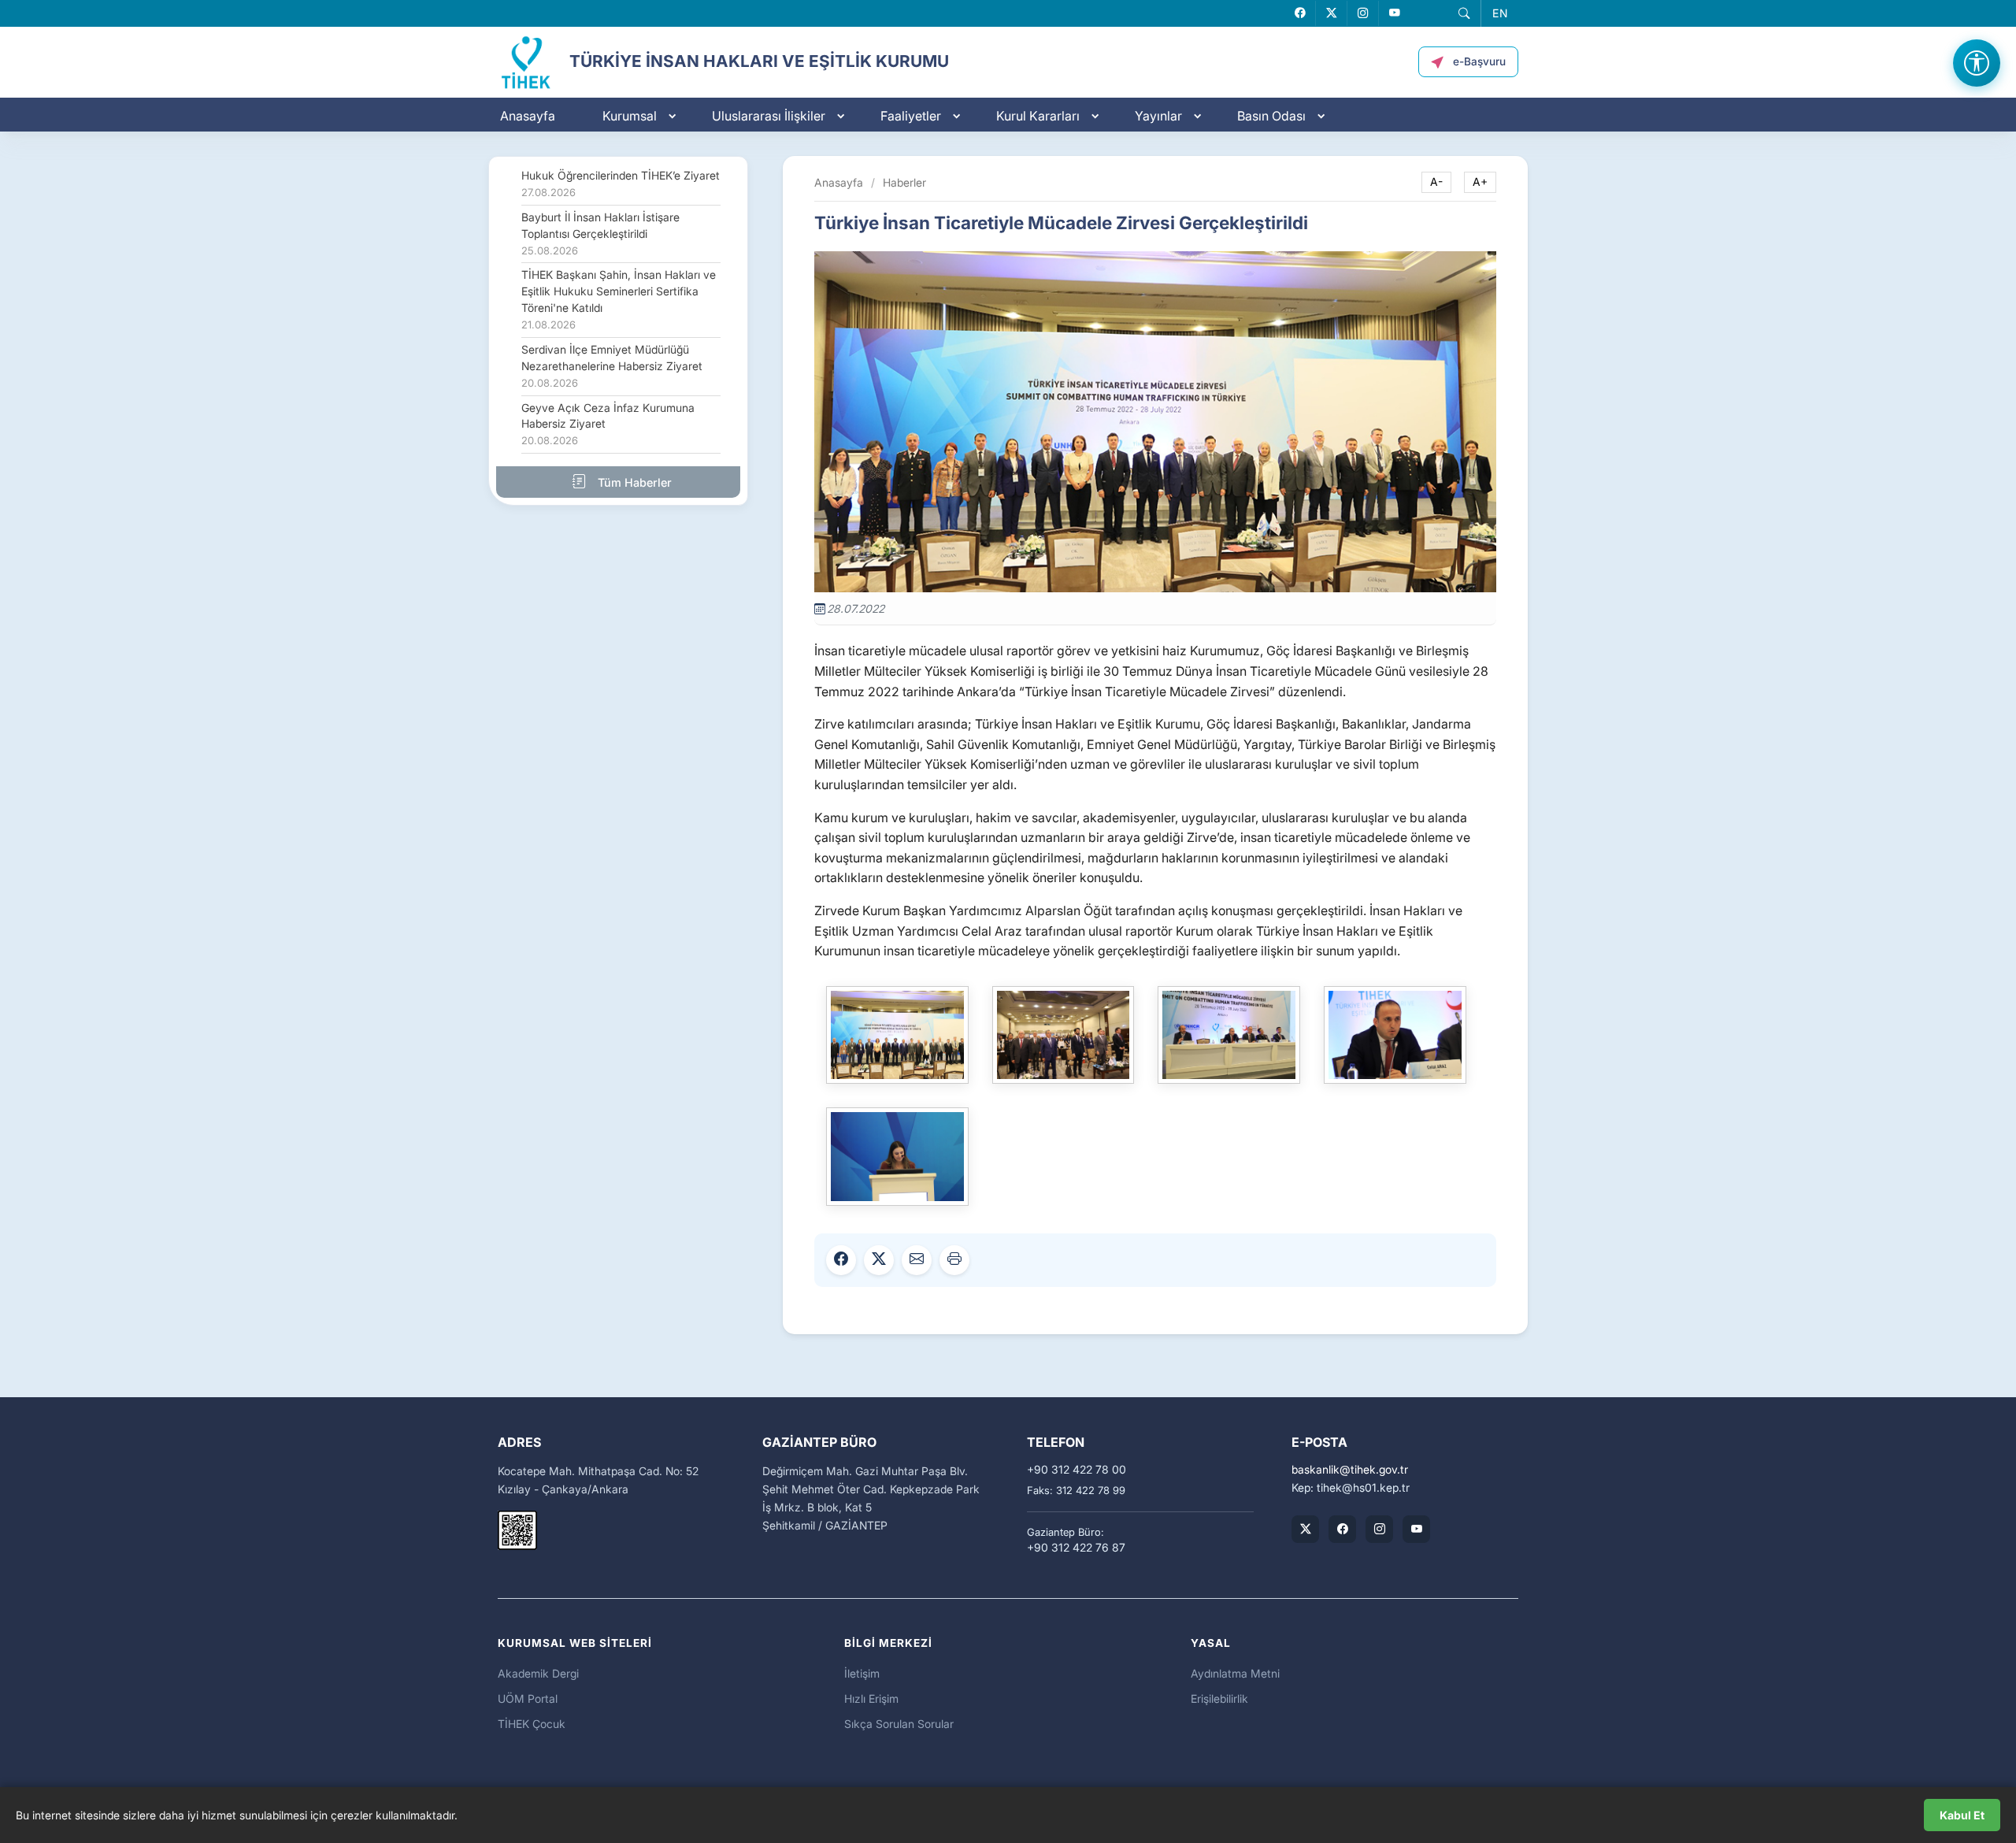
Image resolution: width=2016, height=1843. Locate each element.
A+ (1480, 182)
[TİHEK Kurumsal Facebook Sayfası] (1342, 1529)
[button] (1464, 13)
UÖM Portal (528, 1698)
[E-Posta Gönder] (917, 1260)
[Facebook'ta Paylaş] (841, 1260)
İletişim (862, 1673)
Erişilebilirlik (1219, 1698)
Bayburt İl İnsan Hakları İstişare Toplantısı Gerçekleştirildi (600, 234)
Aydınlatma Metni (1235, 1673)
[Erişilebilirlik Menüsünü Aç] (1977, 63)
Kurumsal (630, 116)
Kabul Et (1962, 1815)
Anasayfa (528, 116)
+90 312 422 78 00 (1077, 1470)
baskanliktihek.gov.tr (1350, 1470)
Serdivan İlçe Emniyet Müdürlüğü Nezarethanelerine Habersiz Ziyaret (612, 366)
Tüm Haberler (633, 482)
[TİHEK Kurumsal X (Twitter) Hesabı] (1305, 1529)
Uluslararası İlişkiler (769, 116)
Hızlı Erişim (871, 1698)
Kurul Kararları (1038, 116)
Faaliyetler (911, 116)
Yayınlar (1158, 116)
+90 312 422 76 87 (1076, 1548)
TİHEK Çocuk (532, 1724)
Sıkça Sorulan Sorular (899, 1724)
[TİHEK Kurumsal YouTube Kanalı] (1416, 1529)
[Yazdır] (954, 1260)
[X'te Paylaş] (879, 1260)
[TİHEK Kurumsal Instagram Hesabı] (1379, 1529)
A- (1436, 182)
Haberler (904, 182)
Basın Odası (1271, 116)
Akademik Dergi (538, 1673)
